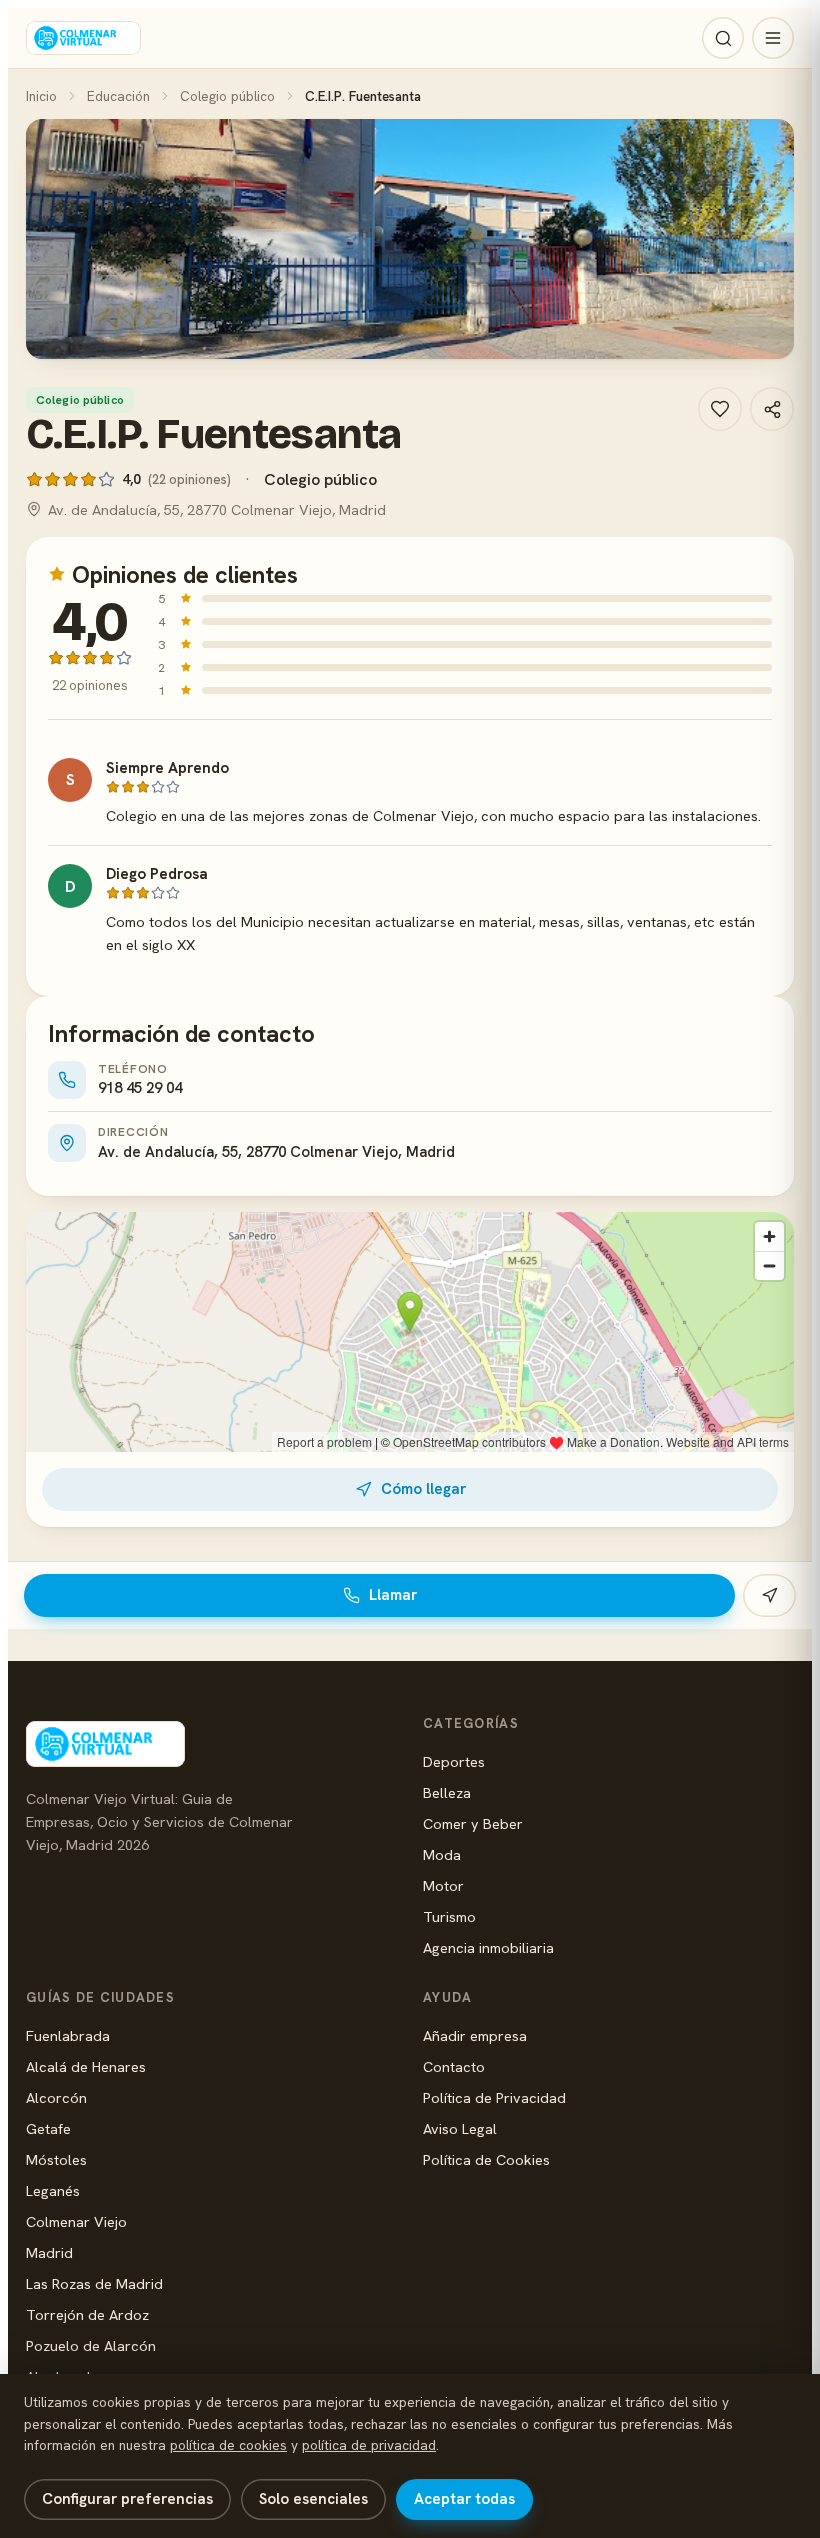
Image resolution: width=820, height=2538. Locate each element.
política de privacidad (369, 2445)
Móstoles (56, 2159)
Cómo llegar (423, 1489)
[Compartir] (772, 409)
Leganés (53, 2190)
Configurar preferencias (127, 2499)
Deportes (454, 1761)
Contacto (454, 2066)
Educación (118, 96)
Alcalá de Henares (86, 2066)
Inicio (41, 96)
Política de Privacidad (494, 2097)
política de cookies (228, 2445)
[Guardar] (720, 409)
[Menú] (773, 38)
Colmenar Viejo (76, 2221)
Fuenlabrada (68, 2035)
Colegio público (227, 96)
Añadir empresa (475, 2035)
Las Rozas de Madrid (94, 2283)
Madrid (49, 2252)
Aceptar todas (464, 2499)
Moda (442, 1854)
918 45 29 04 (140, 1088)
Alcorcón (56, 2097)
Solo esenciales (313, 2499)
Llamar (393, 1595)
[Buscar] (723, 38)
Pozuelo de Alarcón (91, 2345)
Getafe (48, 2128)
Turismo (449, 1916)
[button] (410, 239)
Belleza (447, 1792)
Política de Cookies (486, 2159)
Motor (443, 1885)
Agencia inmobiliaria (488, 1947)
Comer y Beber (473, 1823)
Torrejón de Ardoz (87, 2314)
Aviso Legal (460, 2128)
